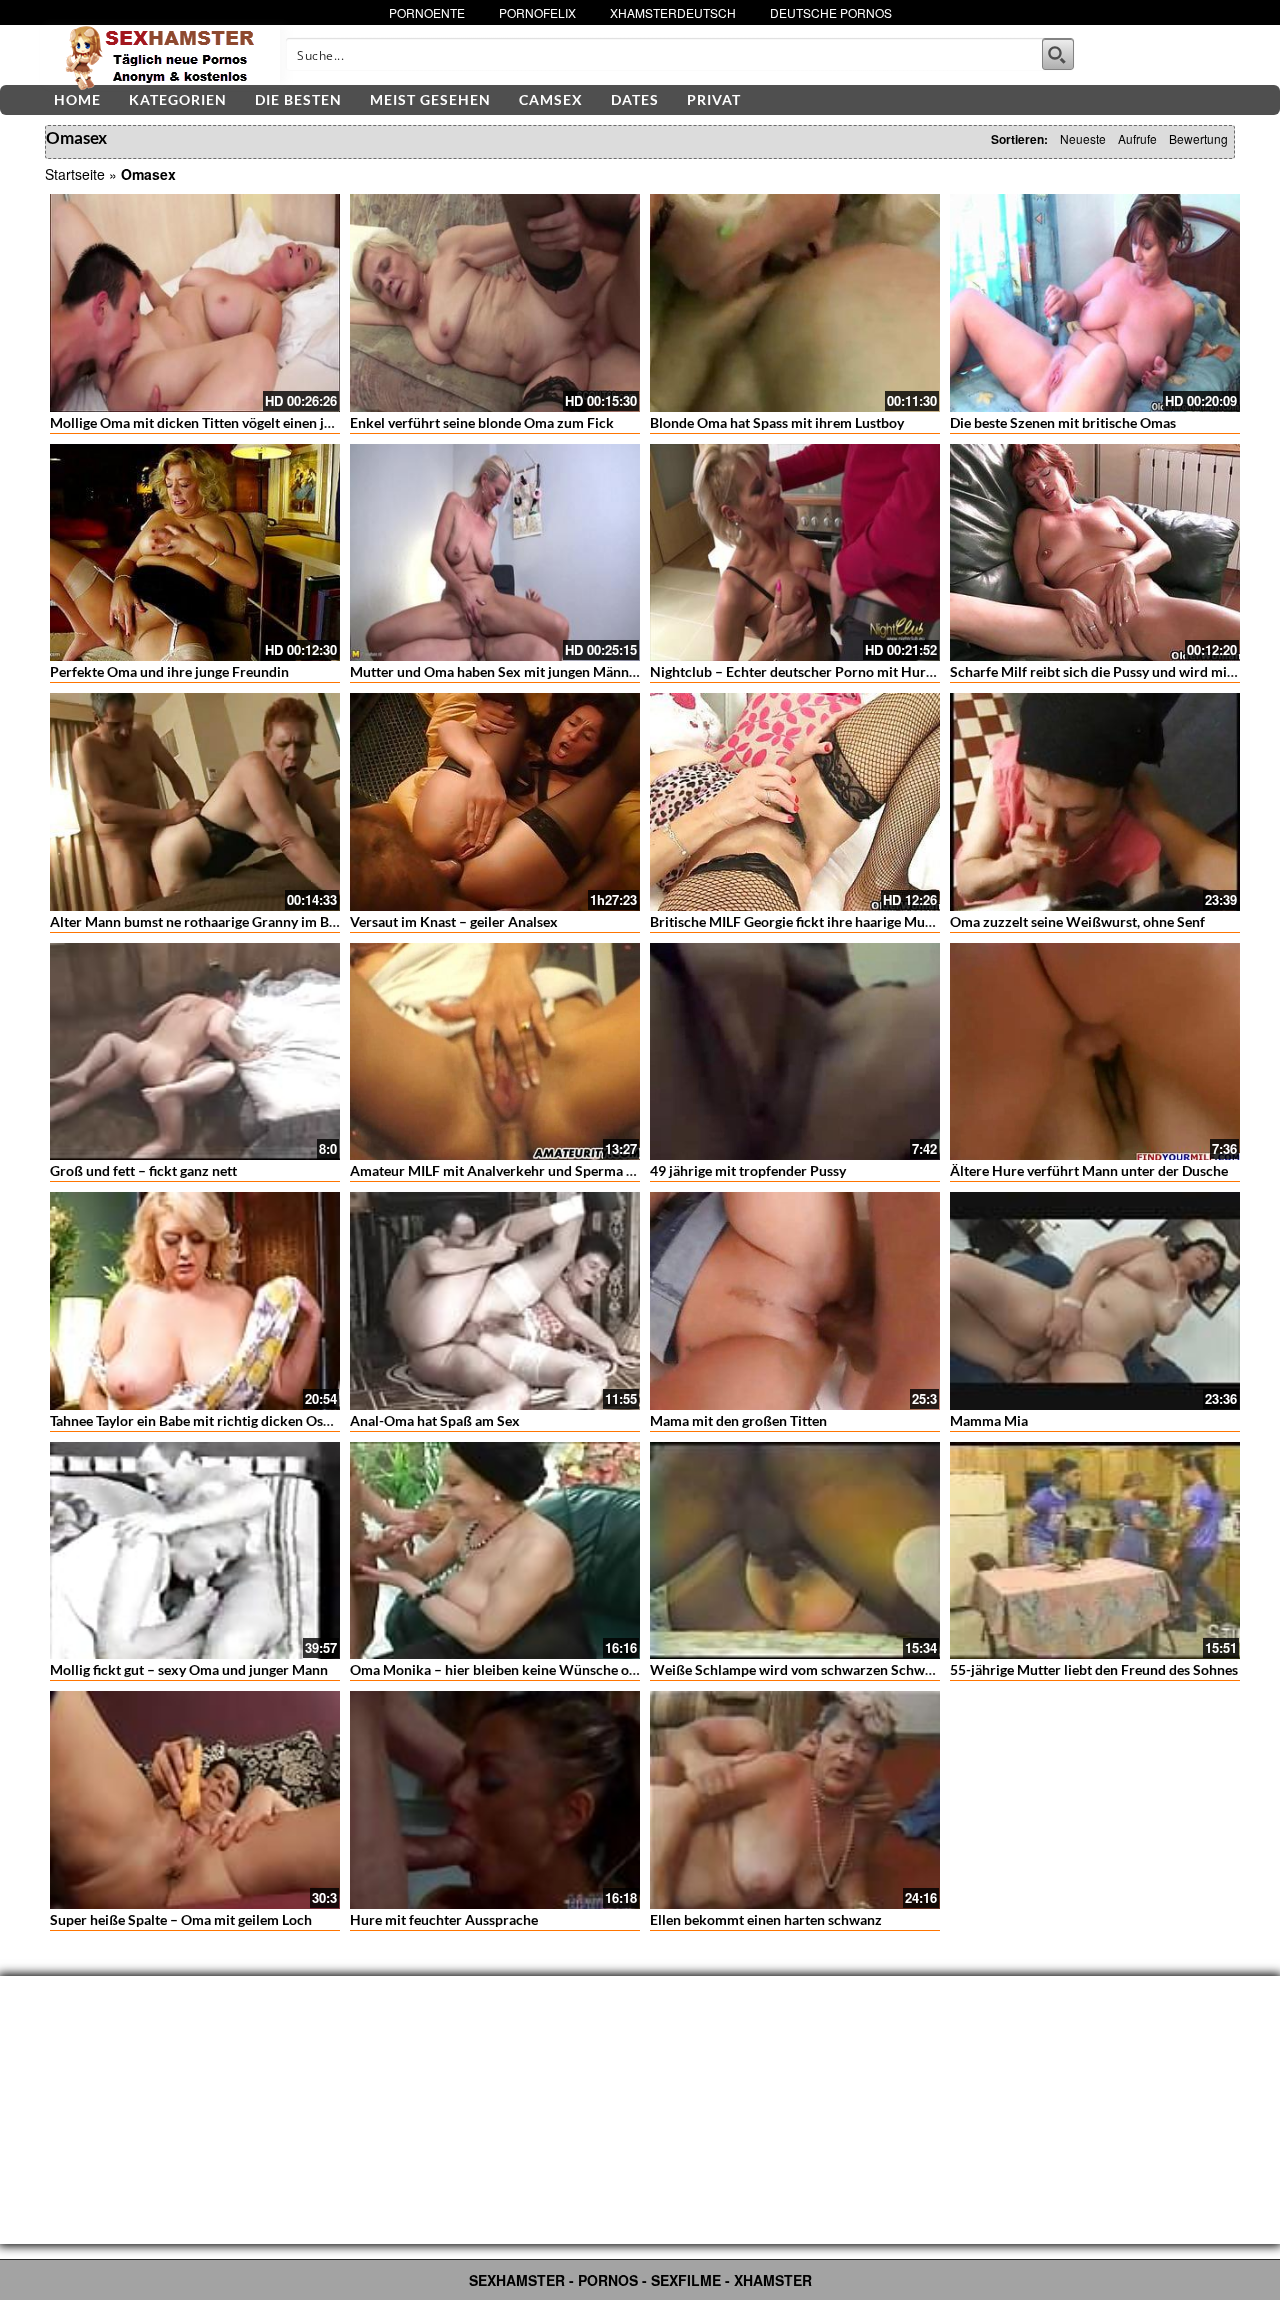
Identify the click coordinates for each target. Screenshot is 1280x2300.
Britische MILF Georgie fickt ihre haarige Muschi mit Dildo (830, 921)
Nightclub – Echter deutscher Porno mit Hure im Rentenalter (839, 671)
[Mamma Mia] (1095, 1301)
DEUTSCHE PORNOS (831, 12)
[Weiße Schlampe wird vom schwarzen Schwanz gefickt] (795, 1551)
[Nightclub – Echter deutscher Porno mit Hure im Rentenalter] (795, 553)
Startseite (75, 174)
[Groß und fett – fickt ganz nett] (195, 1052)
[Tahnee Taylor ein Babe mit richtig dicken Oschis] (195, 1301)
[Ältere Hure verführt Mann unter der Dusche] (1095, 1052)
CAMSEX (551, 99)
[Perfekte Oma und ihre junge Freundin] (195, 553)
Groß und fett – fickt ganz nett (143, 1170)
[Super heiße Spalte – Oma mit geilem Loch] (195, 1800)
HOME (77, 99)
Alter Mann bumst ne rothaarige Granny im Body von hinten (235, 921)
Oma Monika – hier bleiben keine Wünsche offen (502, 1669)
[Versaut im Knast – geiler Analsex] (495, 802)
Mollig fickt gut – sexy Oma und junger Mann (189, 1669)
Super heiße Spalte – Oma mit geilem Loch (181, 1919)
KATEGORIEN (178, 99)
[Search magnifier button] (1058, 54)
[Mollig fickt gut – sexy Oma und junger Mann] (195, 1551)
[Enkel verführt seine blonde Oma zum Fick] (495, 303)
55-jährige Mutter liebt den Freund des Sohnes (1094, 1669)
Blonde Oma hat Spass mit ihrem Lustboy (777, 422)
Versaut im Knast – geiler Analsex (454, 921)
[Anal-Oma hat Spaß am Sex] (495, 1301)
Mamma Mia (989, 1420)
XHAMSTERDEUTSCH (673, 12)
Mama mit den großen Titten (738, 1420)
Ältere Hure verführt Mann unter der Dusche (1089, 1170)
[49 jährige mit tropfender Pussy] (795, 1052)
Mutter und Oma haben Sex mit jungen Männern (500, 671)
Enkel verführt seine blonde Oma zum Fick (482, 422)
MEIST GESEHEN (430, 99)
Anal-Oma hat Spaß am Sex (435, 1420)
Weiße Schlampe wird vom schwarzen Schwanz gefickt (821, 1669)
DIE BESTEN (298, 99)
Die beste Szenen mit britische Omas (1063, 422)
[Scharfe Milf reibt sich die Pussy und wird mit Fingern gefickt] (1095, 553)
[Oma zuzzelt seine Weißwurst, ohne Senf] (1095, 802)
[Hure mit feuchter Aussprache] (495, 1800)
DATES (635, 99)
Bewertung (1198, 138)
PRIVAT (714, 99)
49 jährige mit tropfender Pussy (748, 1170)
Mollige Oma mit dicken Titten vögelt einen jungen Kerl (221, 422)
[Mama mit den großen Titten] (795, 1301)
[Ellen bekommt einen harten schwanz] (795, 1800)
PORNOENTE (427, 12)
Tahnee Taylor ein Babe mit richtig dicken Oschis (199, 1420)
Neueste (1083, 138)
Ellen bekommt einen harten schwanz (766, 1919)
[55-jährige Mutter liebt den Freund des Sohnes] (1095, 1551)
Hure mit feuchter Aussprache (444, 1919)
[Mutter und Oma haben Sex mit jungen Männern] (495, 553)
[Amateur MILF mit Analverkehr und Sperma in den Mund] (495, 1052)
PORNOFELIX (537, 12)
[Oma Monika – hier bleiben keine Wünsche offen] (495, 1551)
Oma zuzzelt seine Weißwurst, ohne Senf (1077, 921)
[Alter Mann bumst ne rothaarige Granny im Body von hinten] (195, 802)
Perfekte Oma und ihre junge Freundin (169, 671)
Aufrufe (1137, 138)
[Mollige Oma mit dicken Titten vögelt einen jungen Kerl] (195, 303)
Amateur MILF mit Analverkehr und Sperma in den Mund (527, 1170)
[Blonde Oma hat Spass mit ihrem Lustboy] (795, 303)
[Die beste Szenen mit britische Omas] (1095, 303)
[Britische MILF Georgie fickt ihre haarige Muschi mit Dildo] (795, 802)
